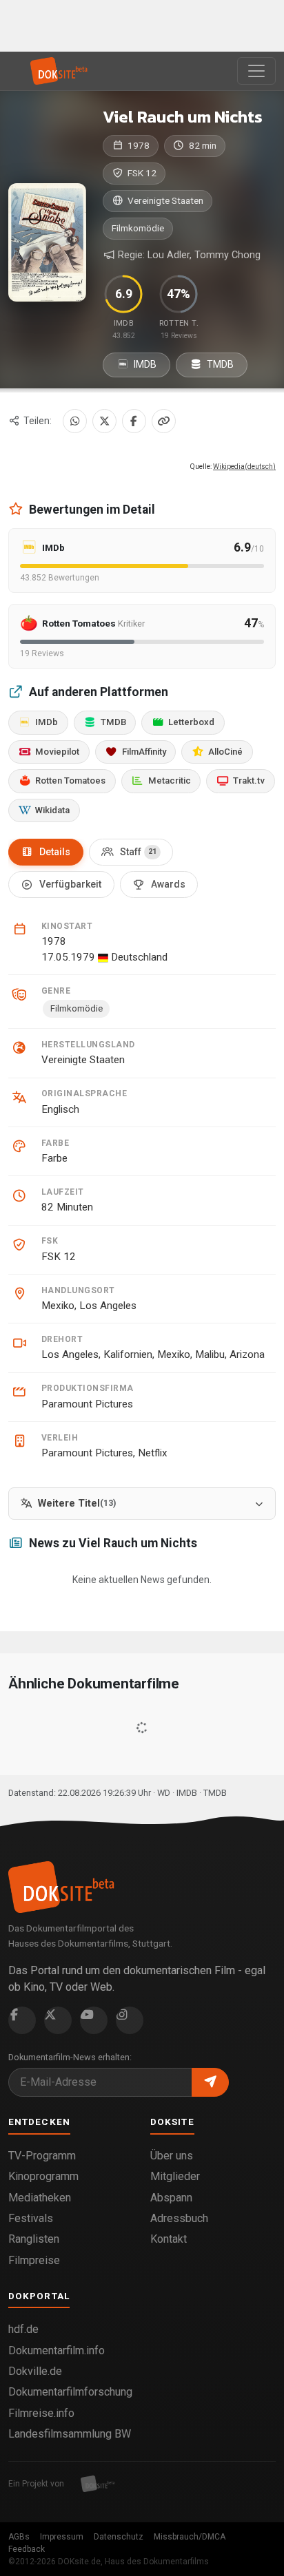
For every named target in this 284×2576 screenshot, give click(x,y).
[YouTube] (94, 2020)
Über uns (172, 2156)
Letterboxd (191, 722)
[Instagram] (130, 2020)
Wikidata (52, 810)
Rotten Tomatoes (70, 781)
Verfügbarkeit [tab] (70, 884)
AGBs (19, 2537)
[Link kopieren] (164, 421)
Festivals (31, 2218)
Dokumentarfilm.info (57, 2350)
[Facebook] (134, 421)
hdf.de (23, 2329)
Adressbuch (179, 2218)
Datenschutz (119, 2537)
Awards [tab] (168, 884)
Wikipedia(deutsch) (244, 467)
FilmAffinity (144, 752)
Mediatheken (40, 2198)
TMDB (219, 364)
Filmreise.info (41, 2413)
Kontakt (169, 2239)
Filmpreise (34, 2260)
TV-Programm (42, 2156)
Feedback (27, 2549)
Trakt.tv (249, 781)
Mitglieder (175, 2176)
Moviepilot (57, 752)
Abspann (171, 2198)
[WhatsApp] (75, 421)
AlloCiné (225, 752)
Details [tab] (55, 852)
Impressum (62, 2537)
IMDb (47, 722)
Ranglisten (34, 2239)
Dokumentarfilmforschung (70, 2392)
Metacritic (170, 781)
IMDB (144, 364)
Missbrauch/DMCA (190, 2537)
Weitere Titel (77, 1504)
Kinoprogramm (43, 2176)
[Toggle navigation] (256, 71)
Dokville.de (35, 2371)
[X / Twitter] (104, 421)
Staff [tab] (138, 852)
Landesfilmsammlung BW (70, 2434)
